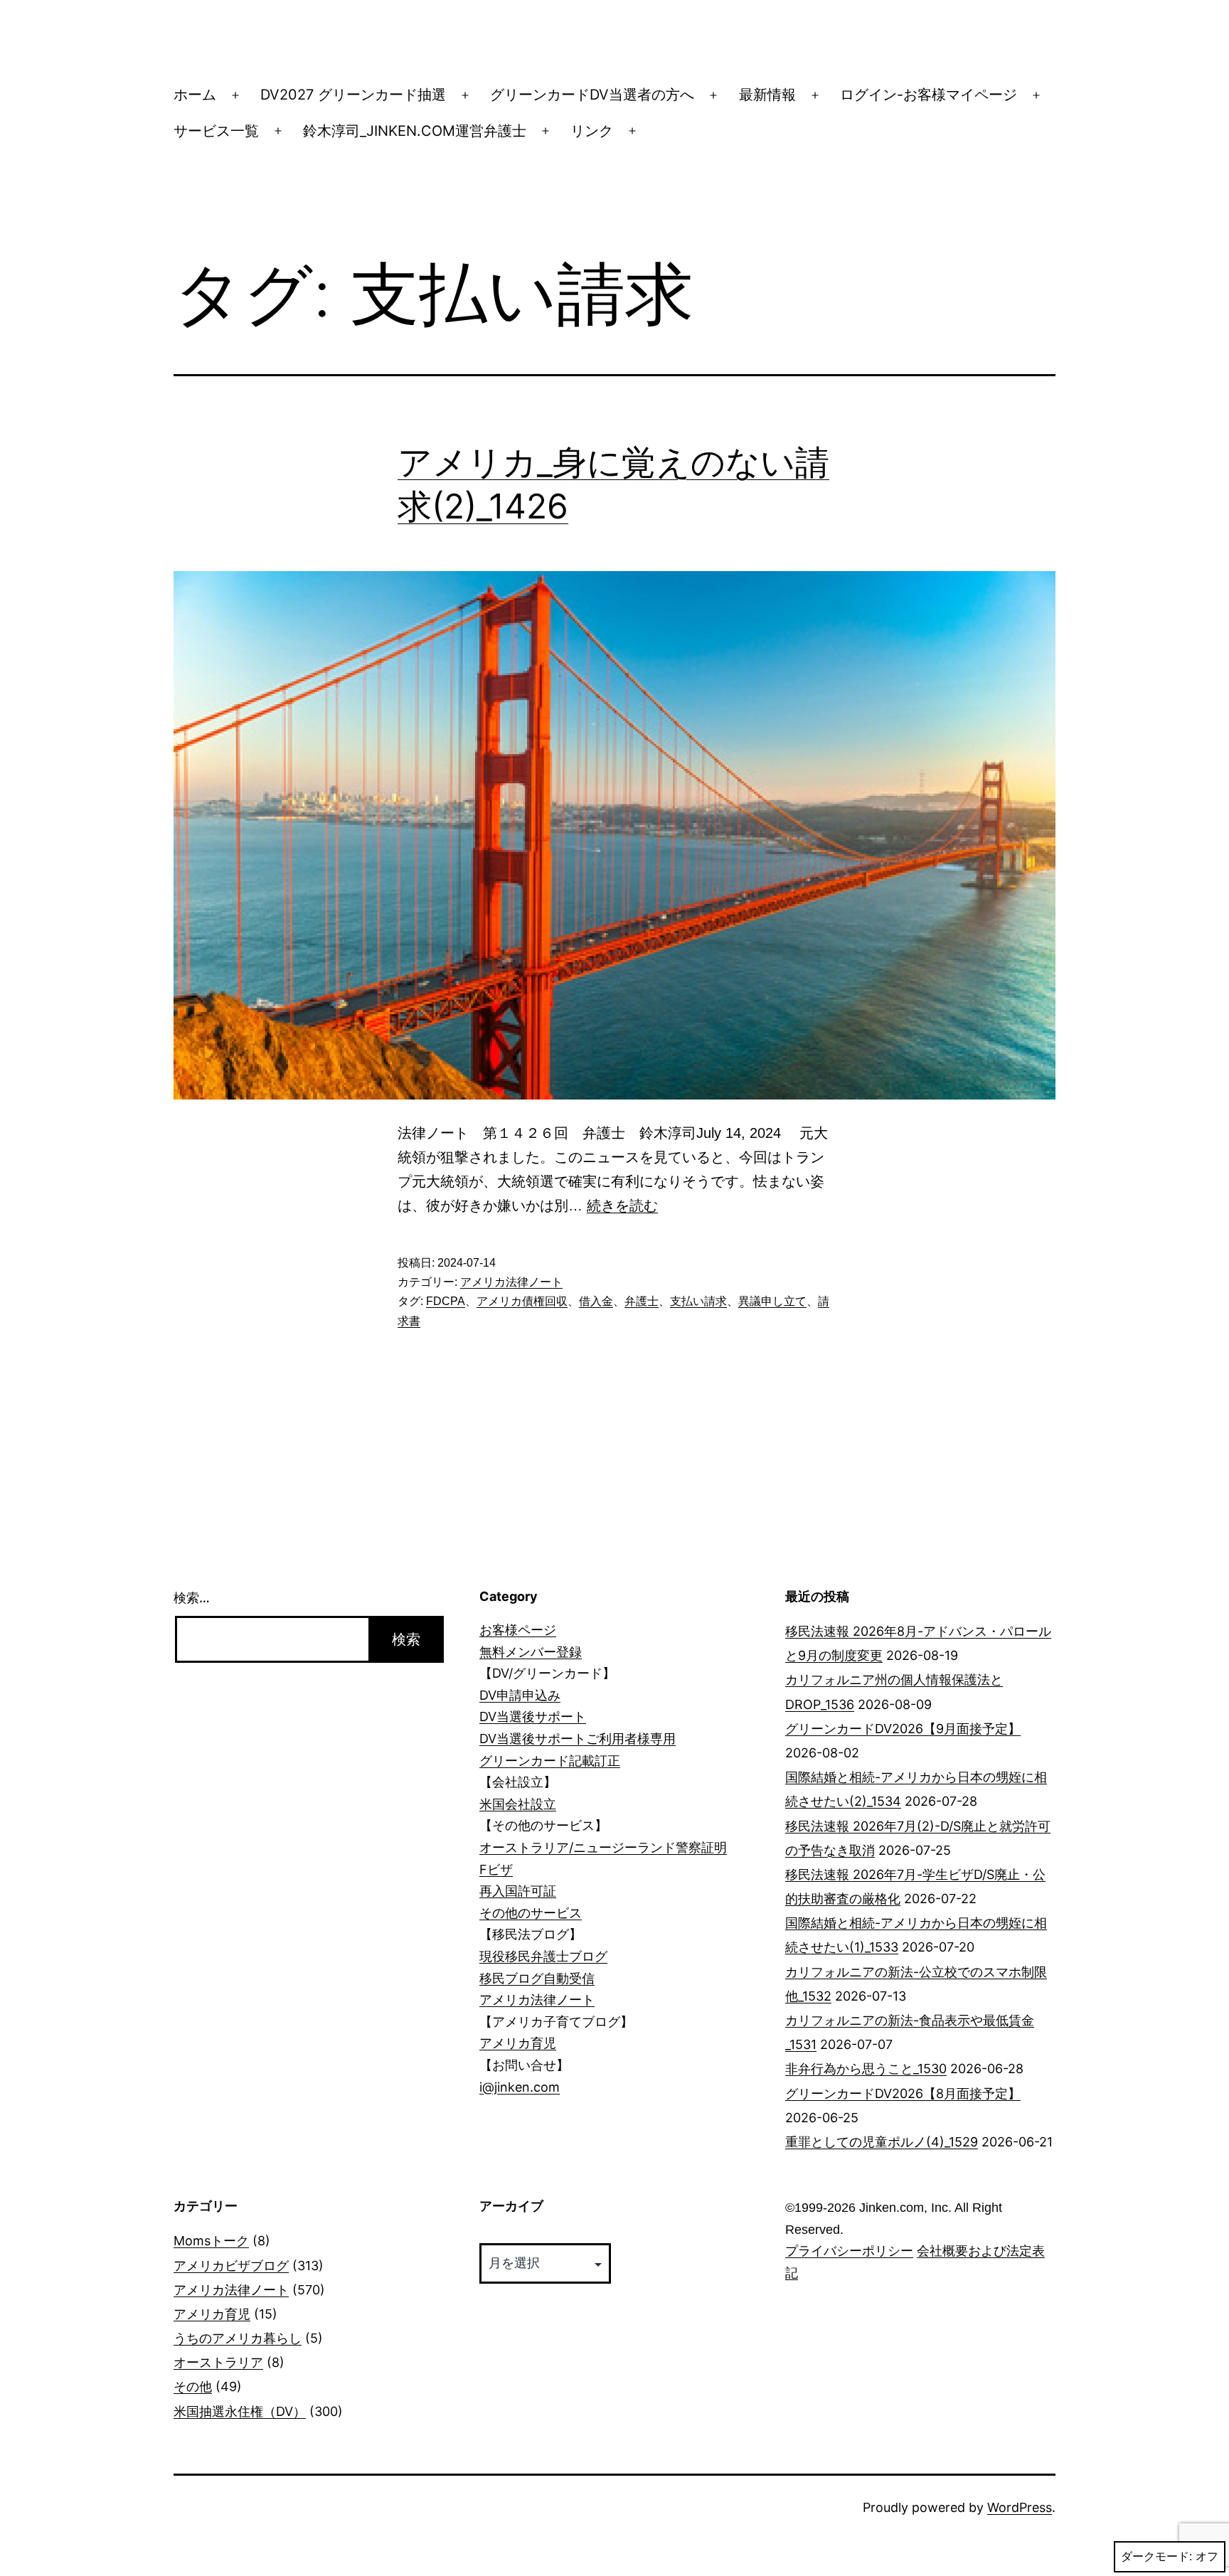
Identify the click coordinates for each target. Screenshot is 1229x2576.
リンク (592, 131)
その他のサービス (531, 1913)
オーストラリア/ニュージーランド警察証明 (603, 1847)
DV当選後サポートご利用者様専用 (578, 1739)
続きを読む (622, 1205)
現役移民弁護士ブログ (543, 1956)
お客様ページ (518, 1630)
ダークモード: (1156, 2556)
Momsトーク (211, 2241)
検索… (192, 1598)
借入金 (596, 1301)
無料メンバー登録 (531, 1652)
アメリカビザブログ (231, 2266)
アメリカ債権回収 (522, 1301)
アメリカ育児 (518, 2043)
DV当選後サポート (533, 1717)
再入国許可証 (518, 1891)
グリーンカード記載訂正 (550, 1761)
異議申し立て (772, 1301)
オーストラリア (218, 2362)
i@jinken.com (520, 2087)
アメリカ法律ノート (511, 1282)
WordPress (1020, 2507)
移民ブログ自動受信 (537, 1978)
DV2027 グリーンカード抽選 (353, 95)
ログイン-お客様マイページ (929, 95)
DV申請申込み (520, 1695)
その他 (193, 2386)
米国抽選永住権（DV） (240, 2411)
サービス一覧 (216, 131)
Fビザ (496, 1869)
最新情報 (767, 95)
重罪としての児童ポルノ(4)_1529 (882, 2142)
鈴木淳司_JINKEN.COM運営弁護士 (415, 131)
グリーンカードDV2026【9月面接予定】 (903, 1729)
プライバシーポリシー (849, 2251)
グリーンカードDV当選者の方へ (592, 95)
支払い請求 (698, 1301)
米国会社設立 (518, 1804)
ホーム (195, 95)
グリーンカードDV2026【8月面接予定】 (903, 2093)
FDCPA (446, 1301)
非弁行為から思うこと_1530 (866, 2069)
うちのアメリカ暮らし (238, 2338)
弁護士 (642, 1301)
